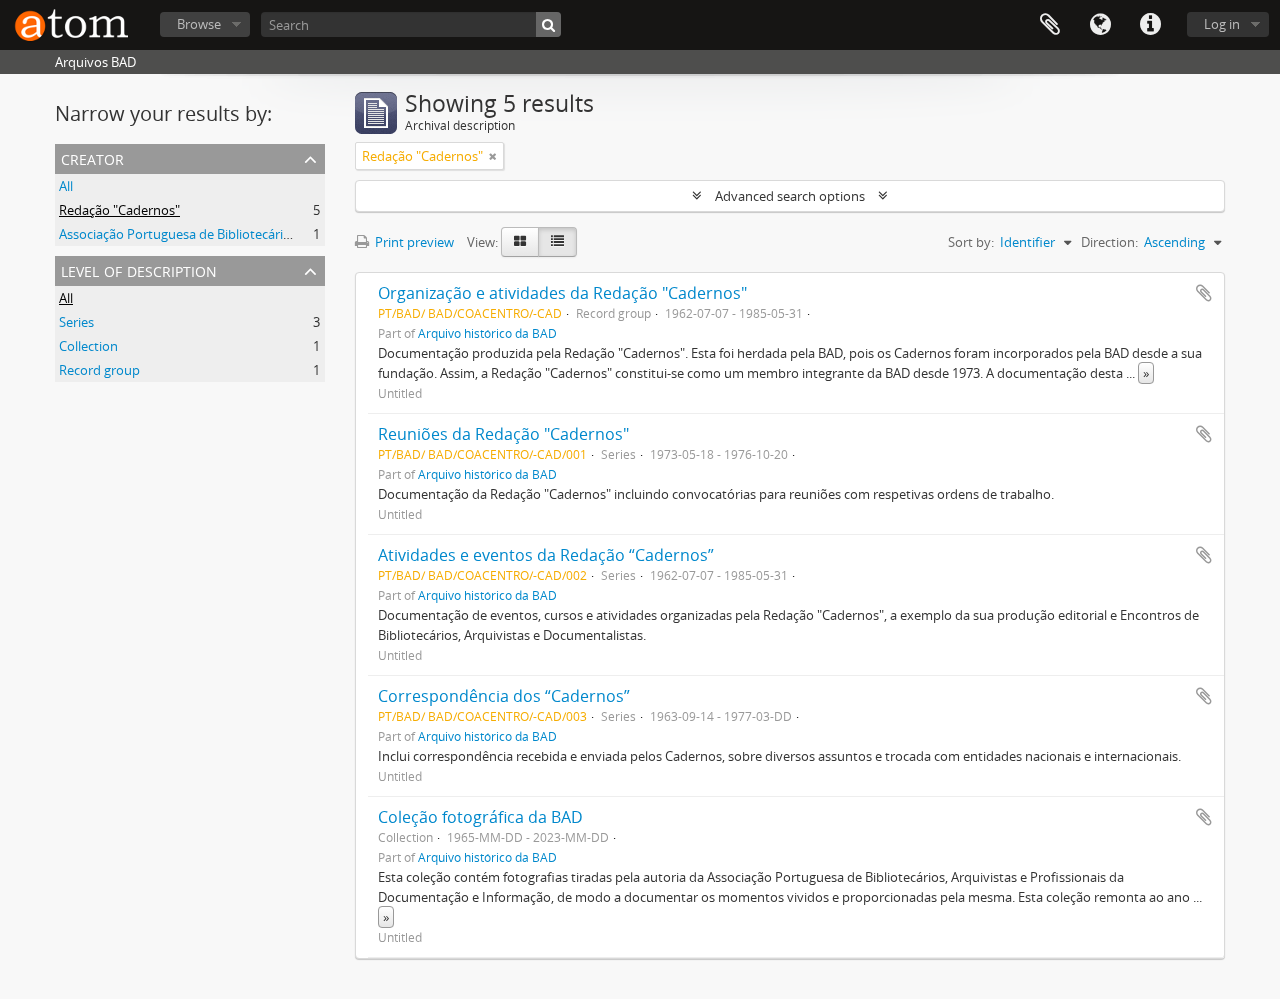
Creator (92, 157)
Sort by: (971, 242)
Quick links (1150, 25)
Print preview (413, 242)
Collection (88, 346)
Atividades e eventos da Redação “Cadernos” (546, 555)
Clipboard (1050, 25)
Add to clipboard (1204, 293)
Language (1100, 25)
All (66, 186)
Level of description (139, 269)
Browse (199, 24)
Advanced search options (790, 196)
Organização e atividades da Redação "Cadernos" (562, 293)
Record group (99, 370)
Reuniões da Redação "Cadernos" (503, 434)
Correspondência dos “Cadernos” (504, 696)
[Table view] (557, 242)
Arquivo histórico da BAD (487, 333)
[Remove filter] (493, 156)
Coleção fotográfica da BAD (480, 817)
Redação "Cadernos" (119, 210)
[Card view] (520, 242)
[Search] (548, 24)
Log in (1222, 24)
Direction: (1109, 242)
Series (76, 322)
